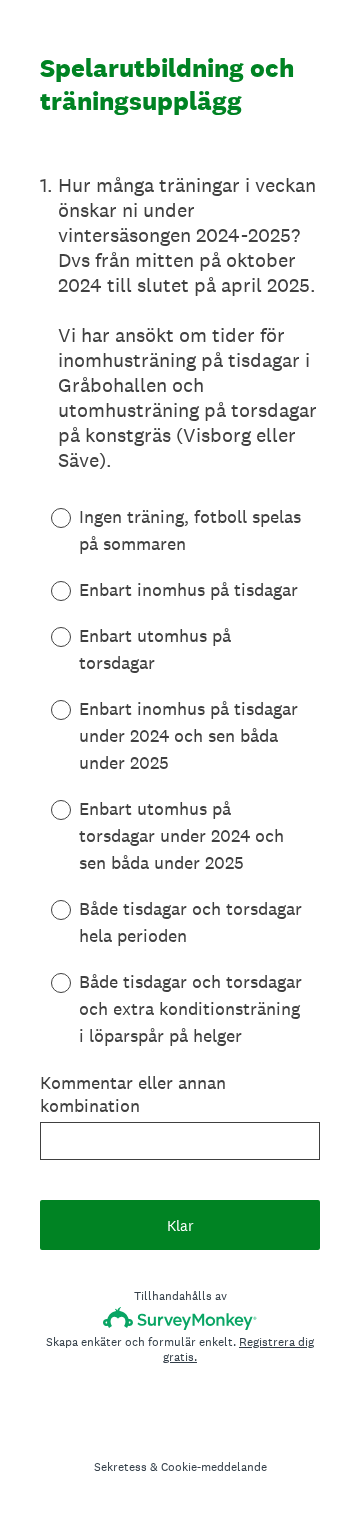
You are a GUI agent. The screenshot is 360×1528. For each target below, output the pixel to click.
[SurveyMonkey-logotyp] (180, 1318)
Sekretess (120, 1467)
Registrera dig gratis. (238, 1349)
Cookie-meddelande (214, 1467)
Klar (180, 1225)
